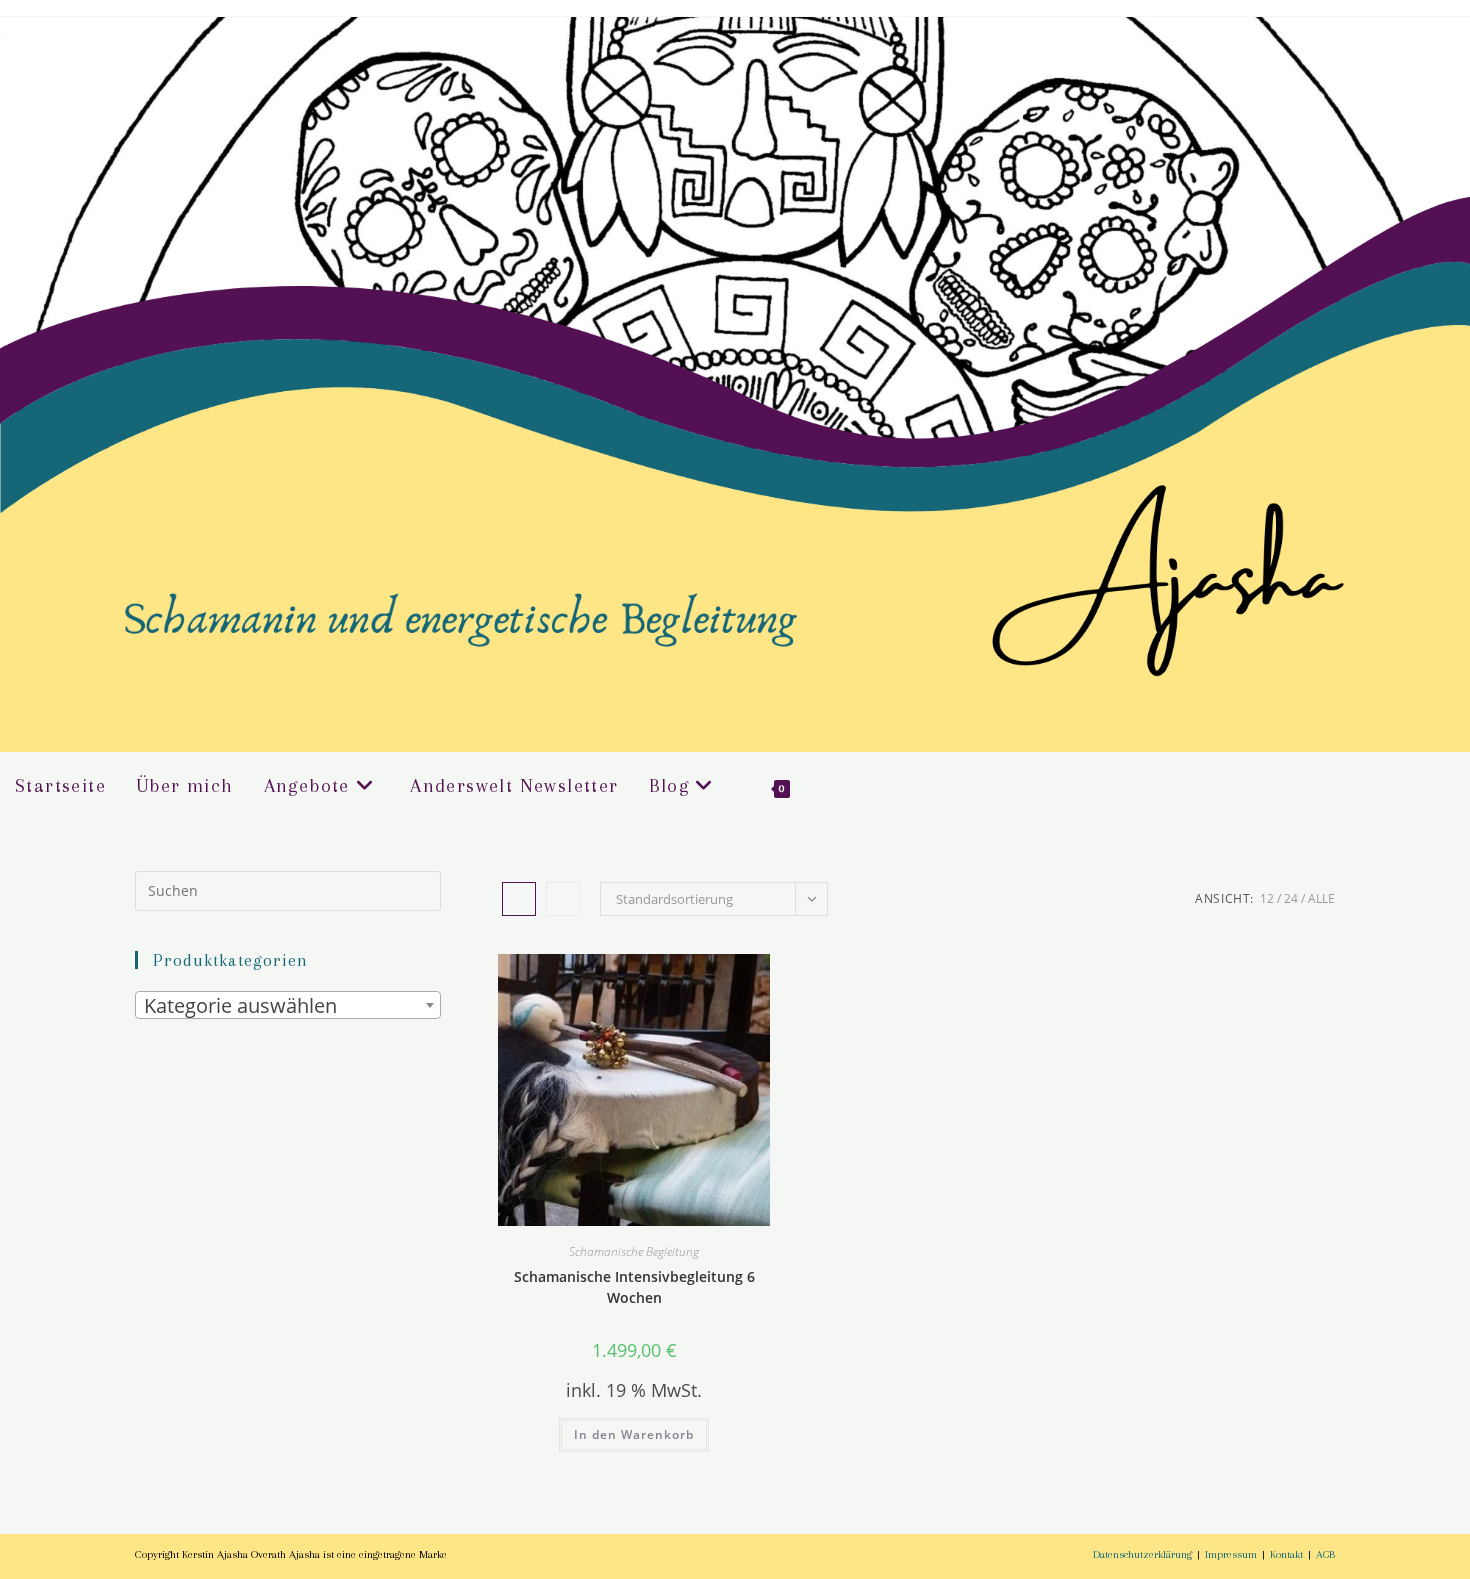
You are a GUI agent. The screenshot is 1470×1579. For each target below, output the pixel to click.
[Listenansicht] (563, 899)
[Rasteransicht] (519, 899)
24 (1291, 898)
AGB (1325, 1554)
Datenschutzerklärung (1142, 1554)
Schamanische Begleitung (634, 1251)
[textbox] (288, 1006)
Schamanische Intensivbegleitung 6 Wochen (634, 1287)
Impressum (1231, 1554)
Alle (1321, 898)
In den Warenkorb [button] (634, 1434)
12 (1267, 898)
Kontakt (1286, 1554)
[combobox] (288, 1005)
